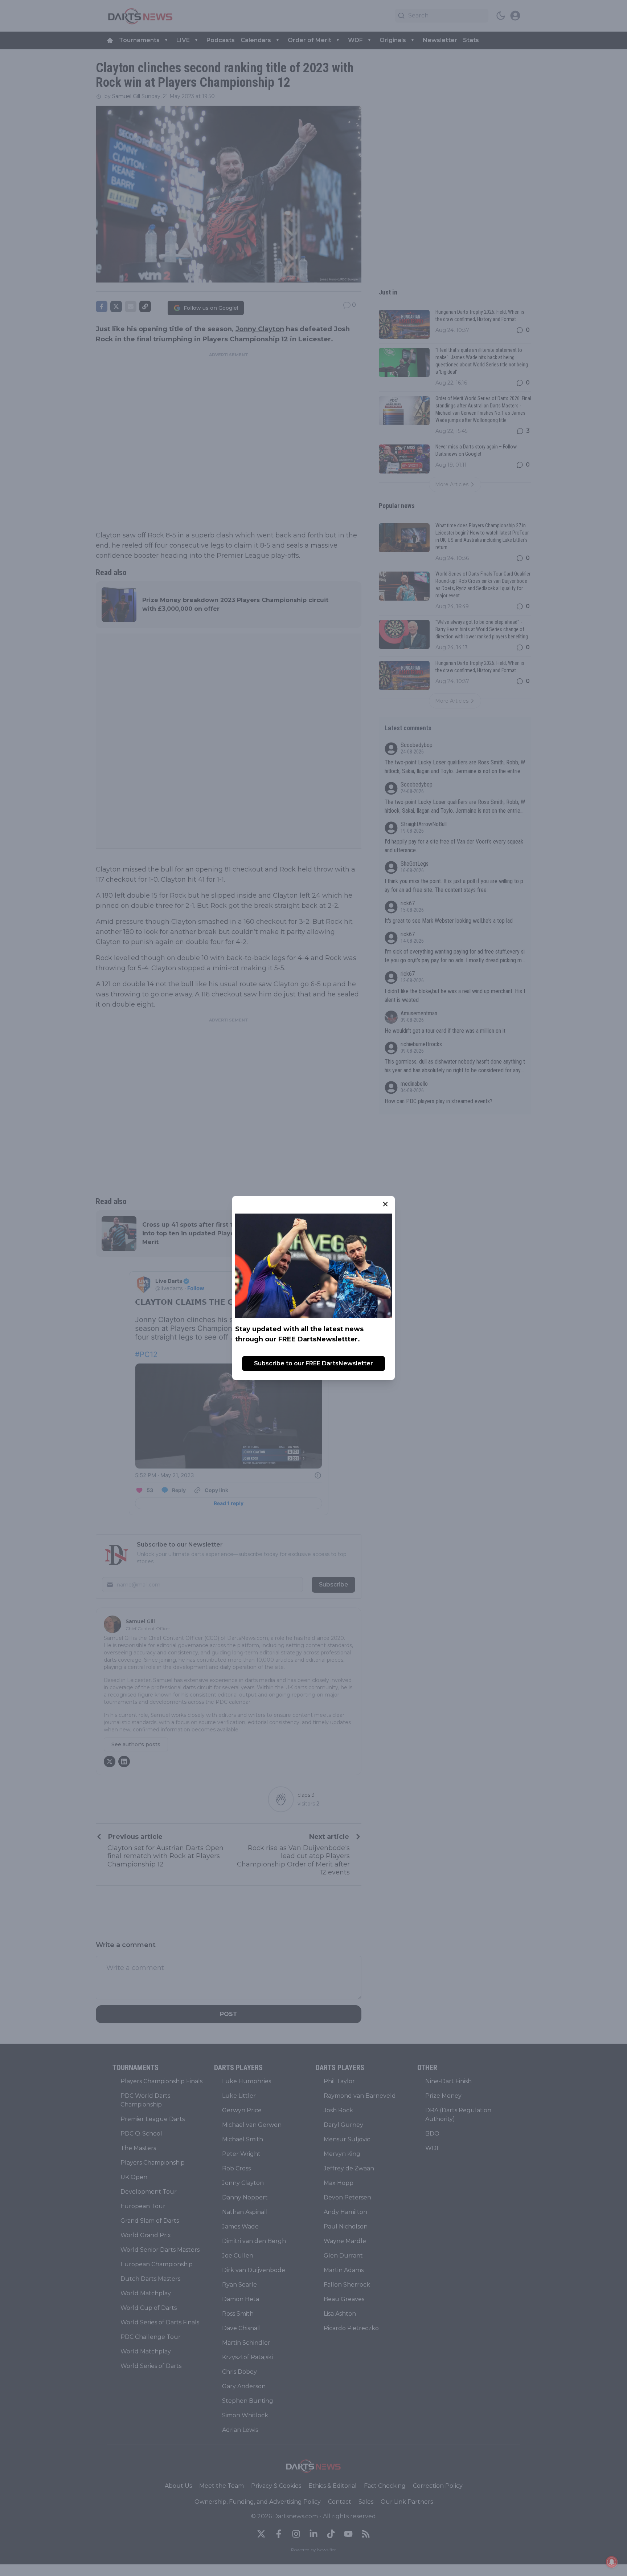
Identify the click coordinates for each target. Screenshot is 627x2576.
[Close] (385, 1204)
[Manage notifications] (612, 2562)
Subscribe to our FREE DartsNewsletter (313, 1363)
